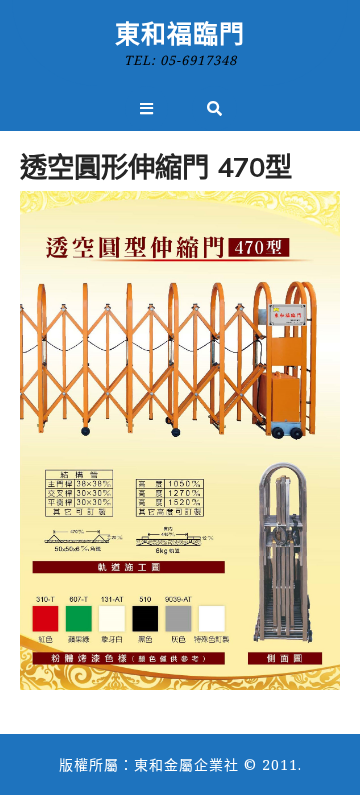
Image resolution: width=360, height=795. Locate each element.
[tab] (146, 108)
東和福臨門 (180, 33)
